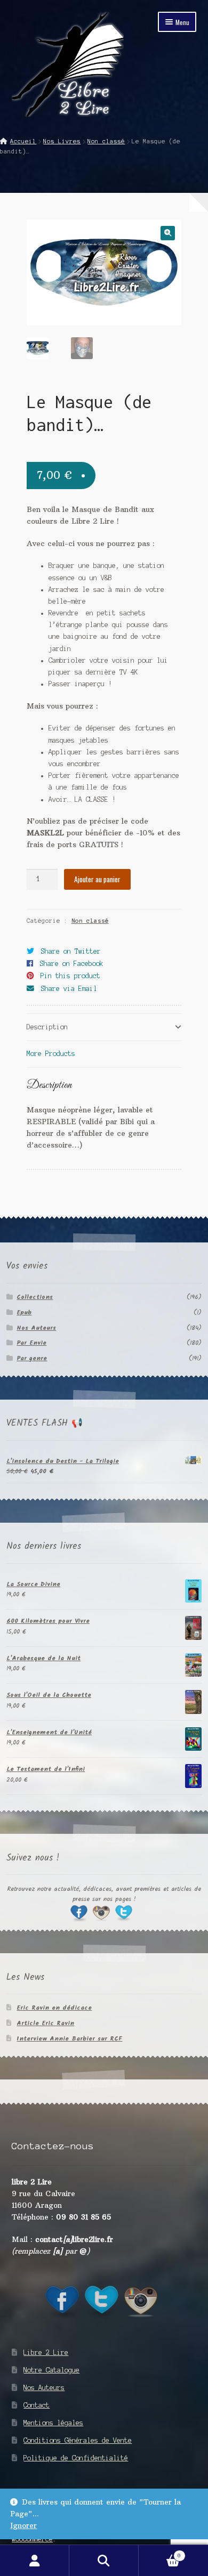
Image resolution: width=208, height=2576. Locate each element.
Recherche (104, 2561)
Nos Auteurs (36, 1328)
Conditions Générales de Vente (78, 2440)
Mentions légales (53, 2423)
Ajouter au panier (97, 879)
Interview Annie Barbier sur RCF (69, 2039)
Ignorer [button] (23, 2526)
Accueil (23, 141)
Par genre (32, 1358)
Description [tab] (47, 1027)
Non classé (106, 141)
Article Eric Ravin (45, 2023)
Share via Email (69, 989)
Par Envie (31, 1343)
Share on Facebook (72, 964)
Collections (35, 1297)
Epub (24, 1313)
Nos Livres (62, 141)
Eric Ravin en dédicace (54, 2008)
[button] (168, 233)
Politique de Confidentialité (76, 2458)
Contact (37, 2405)
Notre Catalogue (51, 2370)
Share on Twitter (71, 951)
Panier (160, 2553)
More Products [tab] (51, 1054)
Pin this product (70, 976)
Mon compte (35, 2561)
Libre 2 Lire (46, 2352)
